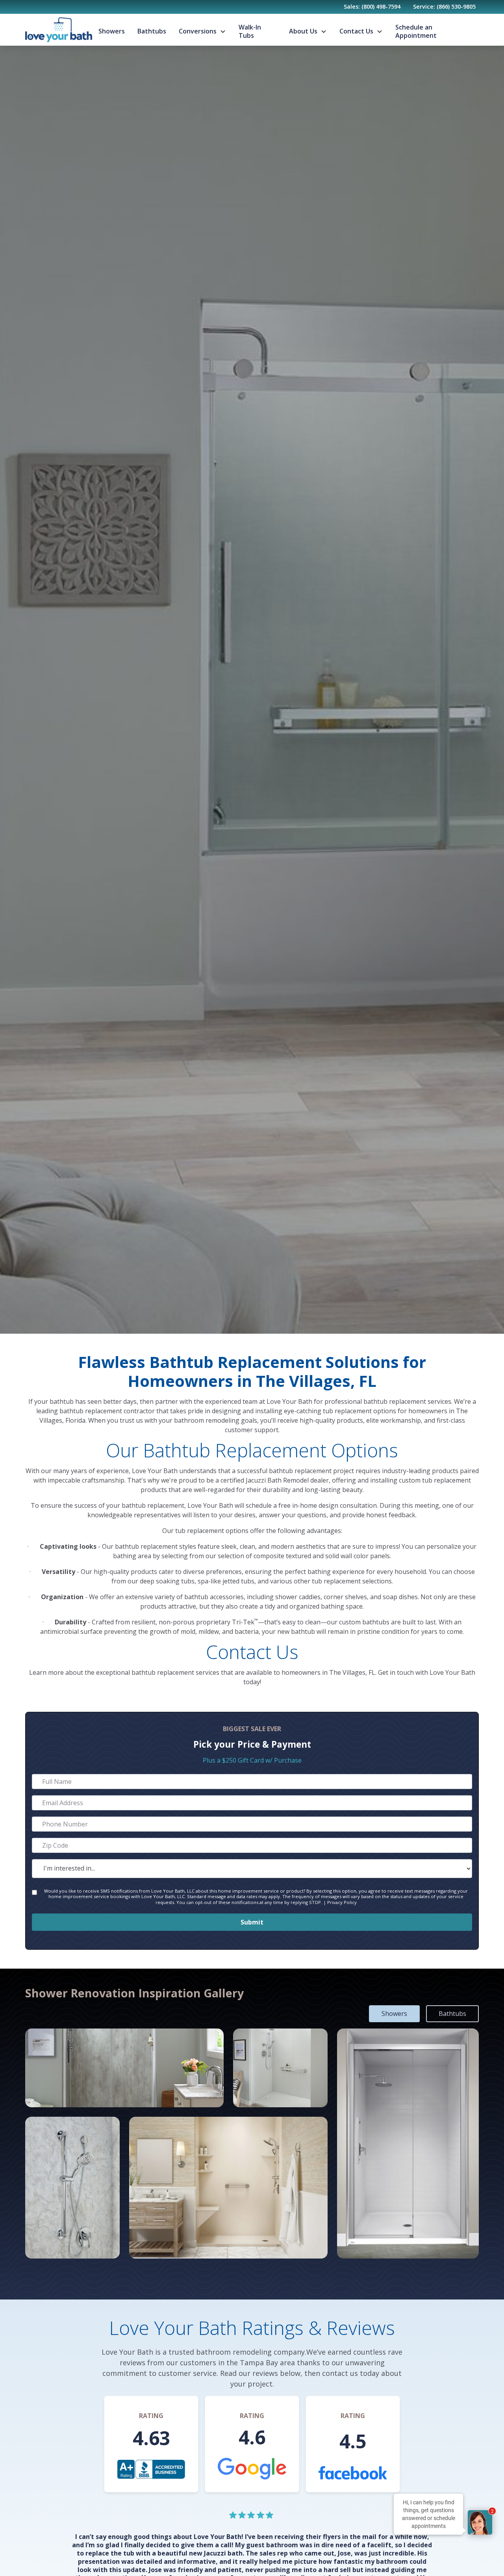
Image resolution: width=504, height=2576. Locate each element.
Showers (112, 31)
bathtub (134, 1505)
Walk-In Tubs (250, 31)
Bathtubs (152, 31)
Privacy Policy (342, 1902)
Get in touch (396, 1672)
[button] (202, 31)
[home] (59, 30)
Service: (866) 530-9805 (444, 6)
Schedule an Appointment (416, 31)
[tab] (394, 2014)
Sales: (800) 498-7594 (372, 6)
